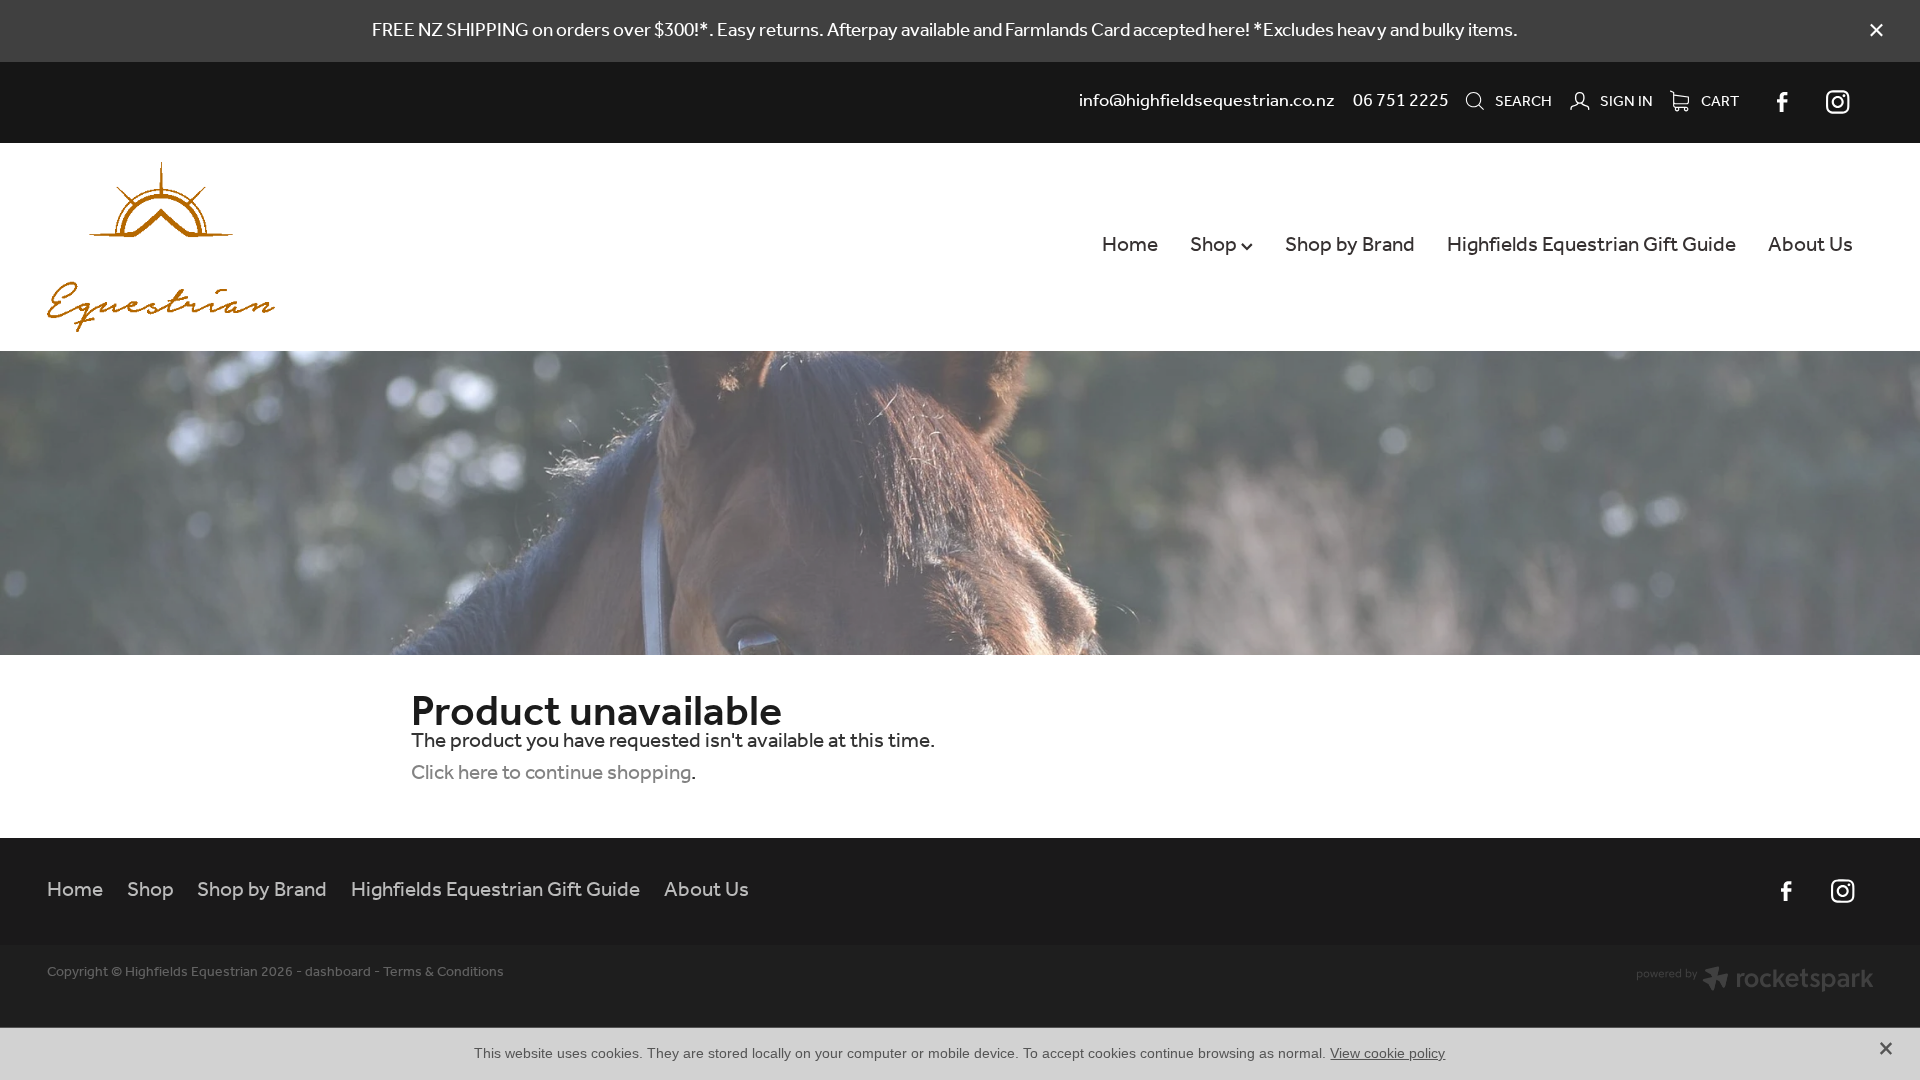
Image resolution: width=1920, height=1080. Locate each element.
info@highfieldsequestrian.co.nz (1207, 101)
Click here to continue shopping (551, 773)
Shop (1215, 245)
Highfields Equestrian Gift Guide (1591, 245)
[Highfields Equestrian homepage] (229, 247)
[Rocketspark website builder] (1755, 982)
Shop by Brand (1350, 245)
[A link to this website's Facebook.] (1782, 102)
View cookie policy (1387, 1053)
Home (1130, 245)
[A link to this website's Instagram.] (1838, 102)
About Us (1810, 245)
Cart (1718, 102)
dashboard (338, 972)
